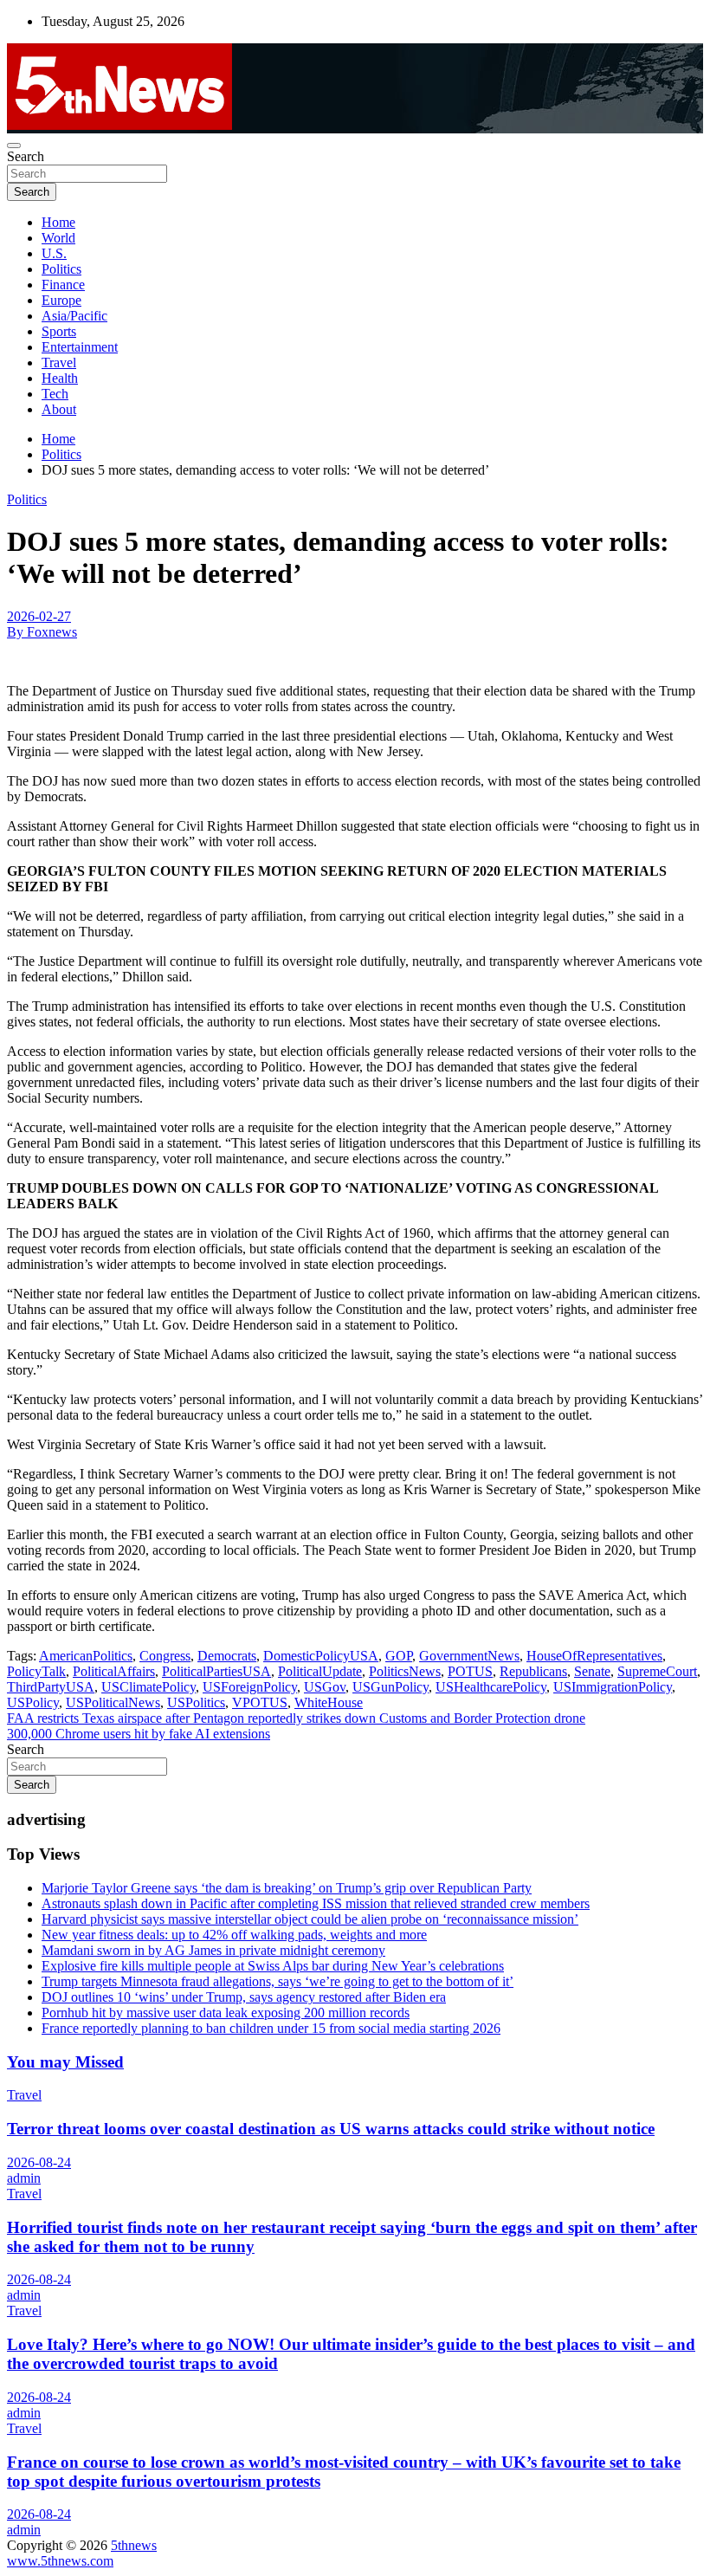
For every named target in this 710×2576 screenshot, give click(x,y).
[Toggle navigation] (14, 146)
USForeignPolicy (250, 1687)
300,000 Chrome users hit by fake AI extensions (139, 1734)
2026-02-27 (39, 616)
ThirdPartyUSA (51, 1687)
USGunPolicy (390, 1687)
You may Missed (65, 2062)
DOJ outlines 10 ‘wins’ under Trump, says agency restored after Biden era (244, 1997)
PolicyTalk (36, 1671)
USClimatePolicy (148, 1687)
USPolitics (196, 1702)
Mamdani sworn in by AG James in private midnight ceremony (213, 1950)
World (58, 238)
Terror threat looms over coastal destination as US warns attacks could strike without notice (331, 2129)
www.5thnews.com (60, 2561)
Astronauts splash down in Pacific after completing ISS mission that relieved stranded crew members (316, 1903)
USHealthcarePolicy (491, 1687)
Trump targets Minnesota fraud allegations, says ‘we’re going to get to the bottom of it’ (278, 1981)
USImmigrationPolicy (613, 1687)
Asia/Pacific (74, 316)
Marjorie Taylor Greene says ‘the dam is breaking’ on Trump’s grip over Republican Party (287, 1888)
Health (60, 378)
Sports (59, 331)
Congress (165, 1656)
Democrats (227, 1656)
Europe (61, 300)
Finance (63, 285)
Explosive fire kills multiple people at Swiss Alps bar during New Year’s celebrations (273, 1966)
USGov (325, 1687)
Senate (592, 1671)
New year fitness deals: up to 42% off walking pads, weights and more (234, 1935)
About (59, 409)
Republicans (533, 1671)
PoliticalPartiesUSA (216, 1671)
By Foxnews (42, 632)
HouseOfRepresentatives (594, 1656)
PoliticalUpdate (320, 1671)
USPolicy (33, 1702)
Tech (55, 394)
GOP (399, 1656)
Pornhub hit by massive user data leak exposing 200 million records (226, 2013)
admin (24, 2178)
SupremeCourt (657, 1671)
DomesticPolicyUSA (321, 1656)
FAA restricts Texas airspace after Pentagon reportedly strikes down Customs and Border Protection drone (296, 1718)
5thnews (134, 2545)
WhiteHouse (329, 1702)
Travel (59, 362)
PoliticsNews (405, 1671)
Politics (61, 269)
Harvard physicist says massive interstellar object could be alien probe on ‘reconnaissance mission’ (310, 1919)
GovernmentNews (469, 1656)
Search (26, 156)
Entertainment (80, 347)
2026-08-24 (39, 2162)
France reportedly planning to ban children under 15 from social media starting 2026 (271, 2028)
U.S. (54, 253)
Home (58, 222)
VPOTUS (260, 1702)
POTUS (470, 1671)
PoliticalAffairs (114, 1671)
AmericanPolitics (86, 1656)
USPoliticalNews (113, 1702)
